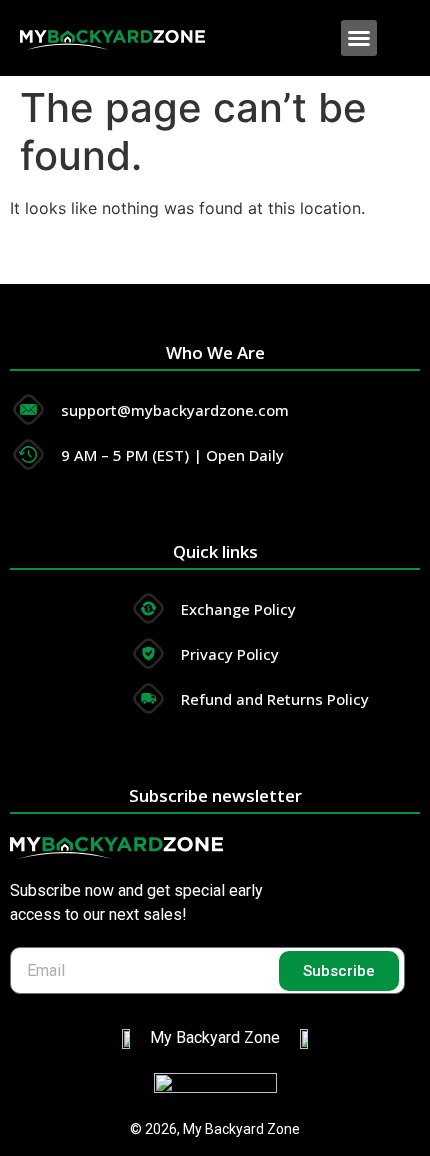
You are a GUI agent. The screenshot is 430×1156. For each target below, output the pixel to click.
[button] (359, 38)
